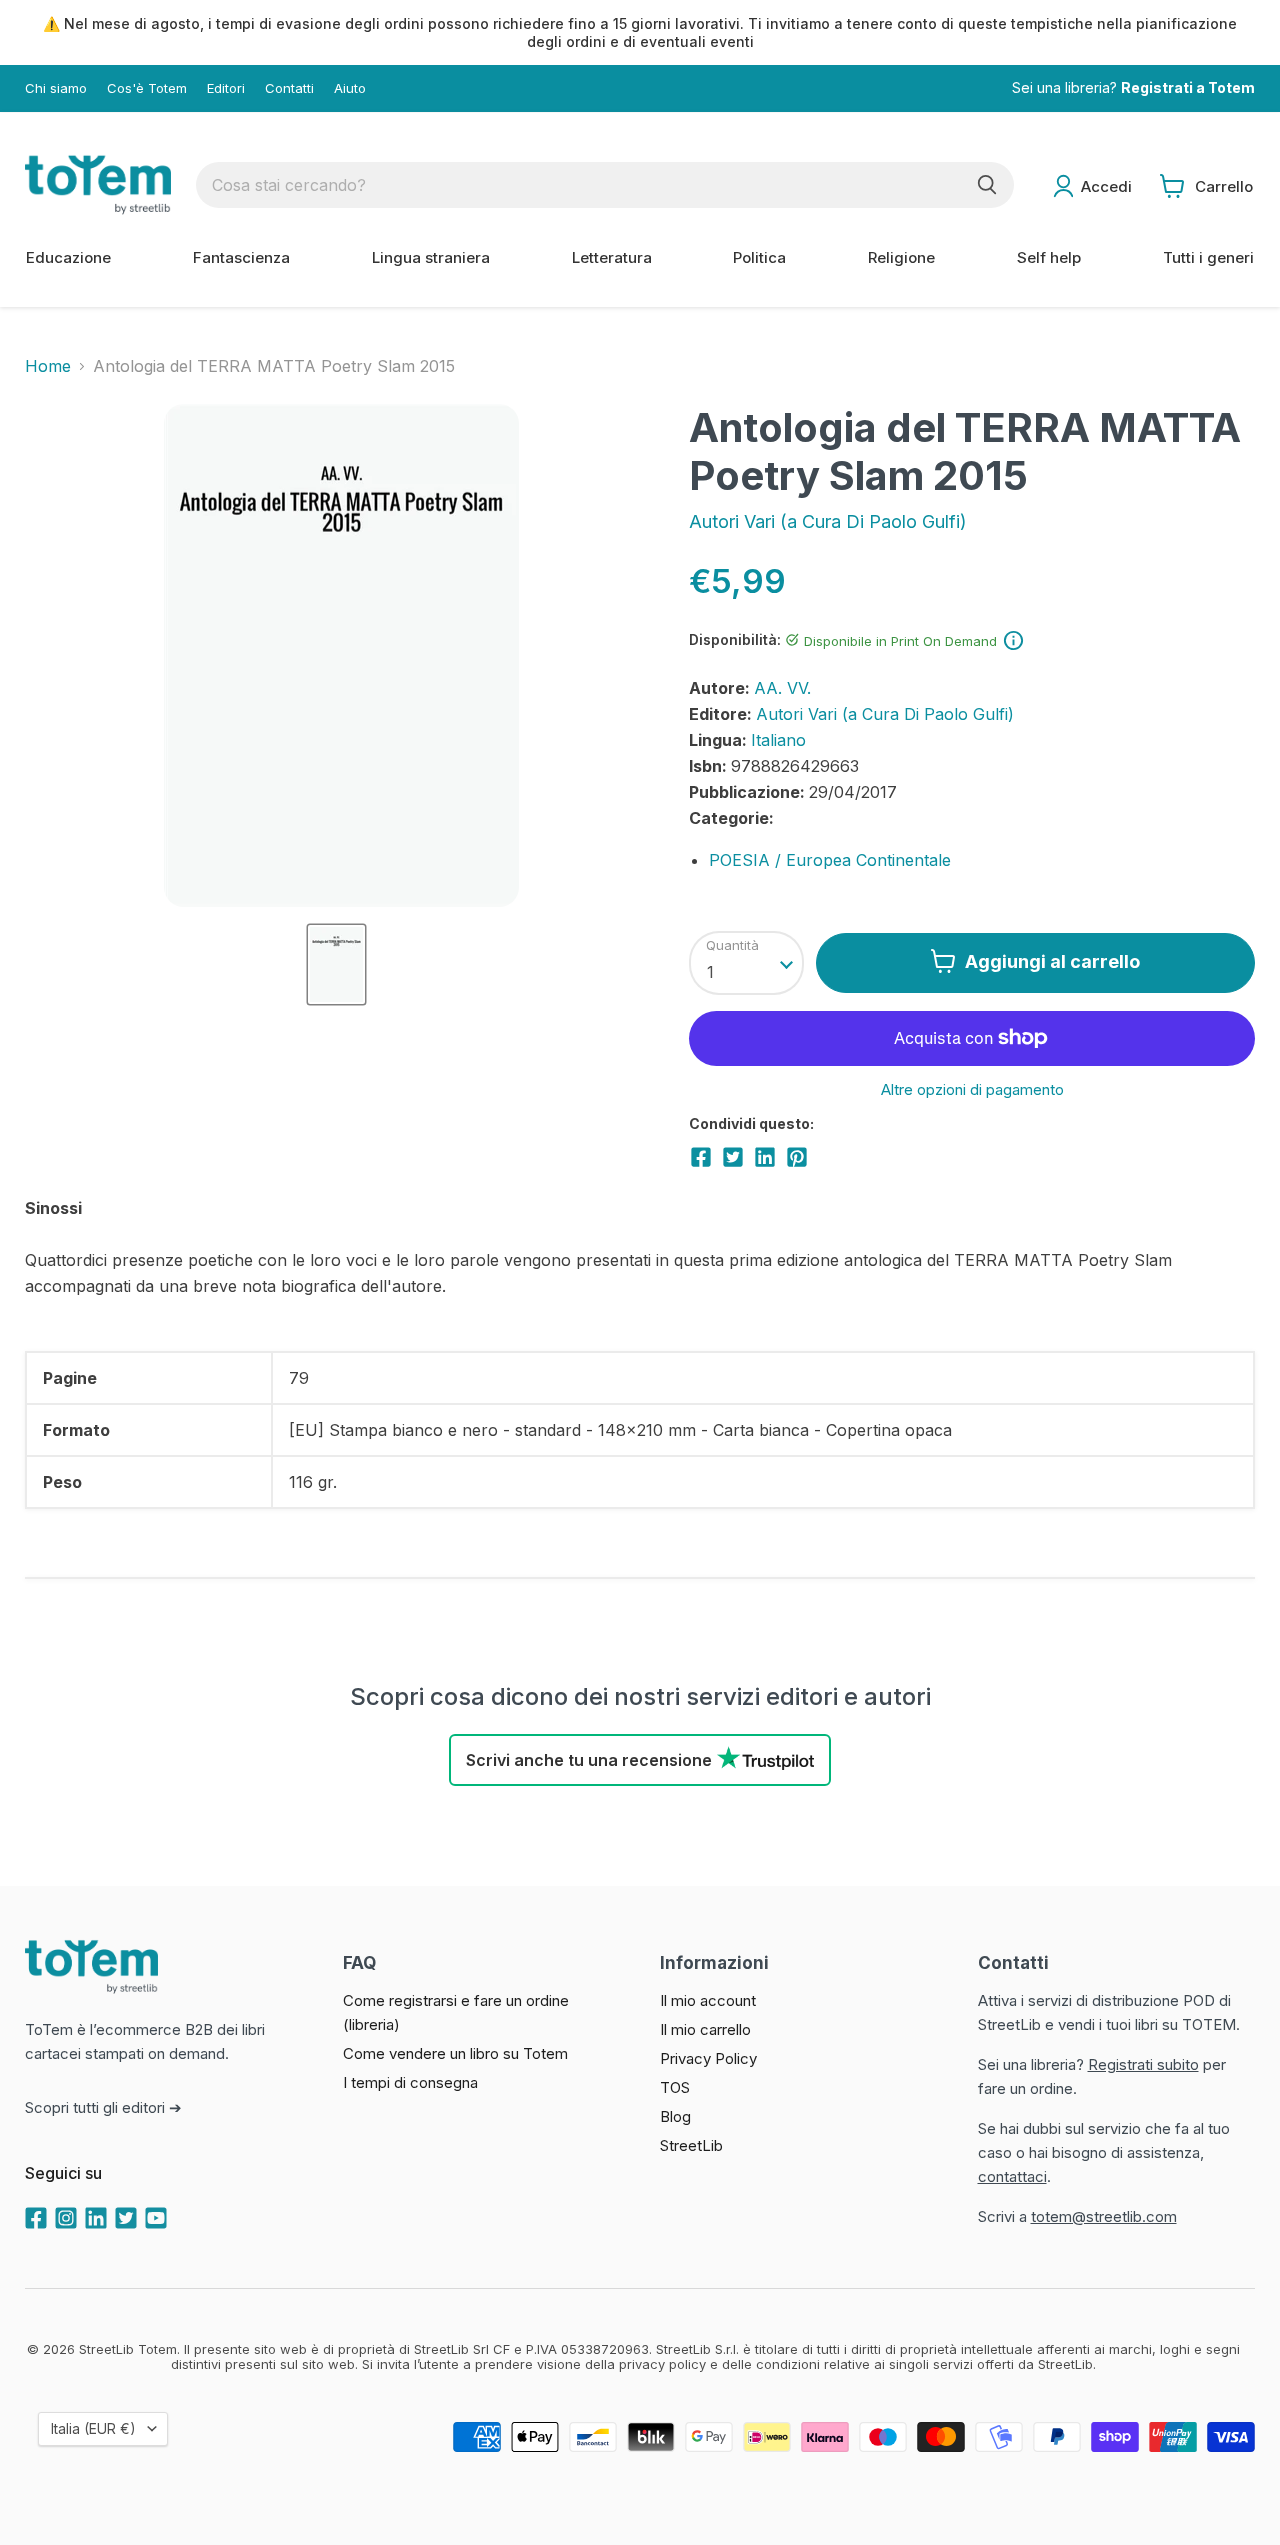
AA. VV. (782, 688)
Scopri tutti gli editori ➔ (103, 2107)
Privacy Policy (708, 2058)
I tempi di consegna (410, 2082)
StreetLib (691, 2145)
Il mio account (708, 2000)
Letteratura (612, 257)
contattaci (1012, 2176)
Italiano (778, 740)
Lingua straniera (431, 257)
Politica (759, 257)
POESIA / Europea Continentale (830, 860)
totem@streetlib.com (1104, 2216)
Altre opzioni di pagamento (972, 1089)
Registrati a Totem (1188, 88)
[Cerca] (987, 185)
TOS (675, 2087)
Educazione (68, 257)
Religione (901, 257)
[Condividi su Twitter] (733, 1157)
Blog (675, 2116)
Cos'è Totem (147, 88)
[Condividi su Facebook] (701, 1157)
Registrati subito (1143, 2064)
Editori (226, 88)
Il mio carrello (705, 2029)
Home (48, 366)
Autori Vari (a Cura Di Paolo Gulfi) (828, 521)
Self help (1049, 257)
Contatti (289, 88)
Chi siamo (56, 88)
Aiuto (350, 88)
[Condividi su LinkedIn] (765, 1157)
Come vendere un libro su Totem (455, 2053)
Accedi (1106, 186)
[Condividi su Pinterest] (797, 1157)
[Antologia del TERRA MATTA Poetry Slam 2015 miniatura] (336, 964)
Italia (93, 2428)
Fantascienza (241, 257)
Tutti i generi (1208, 257)
